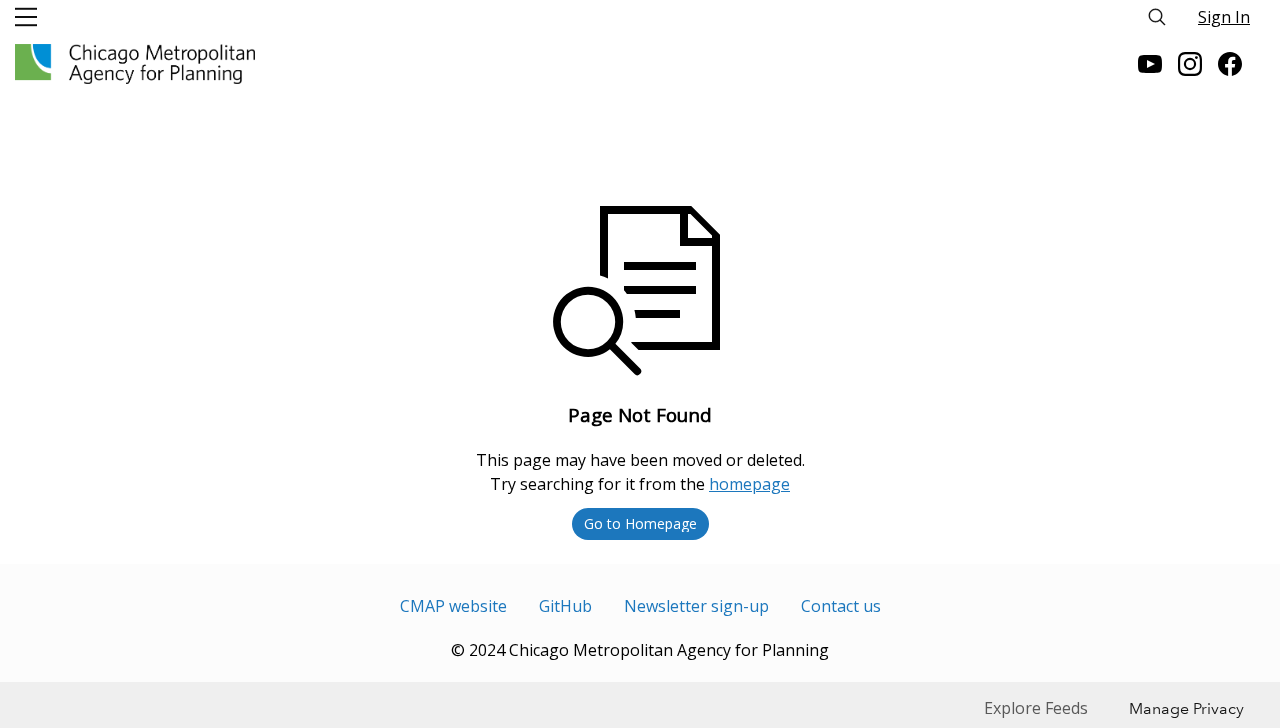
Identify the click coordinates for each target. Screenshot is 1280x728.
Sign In (1224, 17)
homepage (749, 484)
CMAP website (453, 606)
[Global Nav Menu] (26, 17)
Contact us (841, 606)
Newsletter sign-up (696, 606)
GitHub (565, 606)
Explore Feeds (1036, 708)
